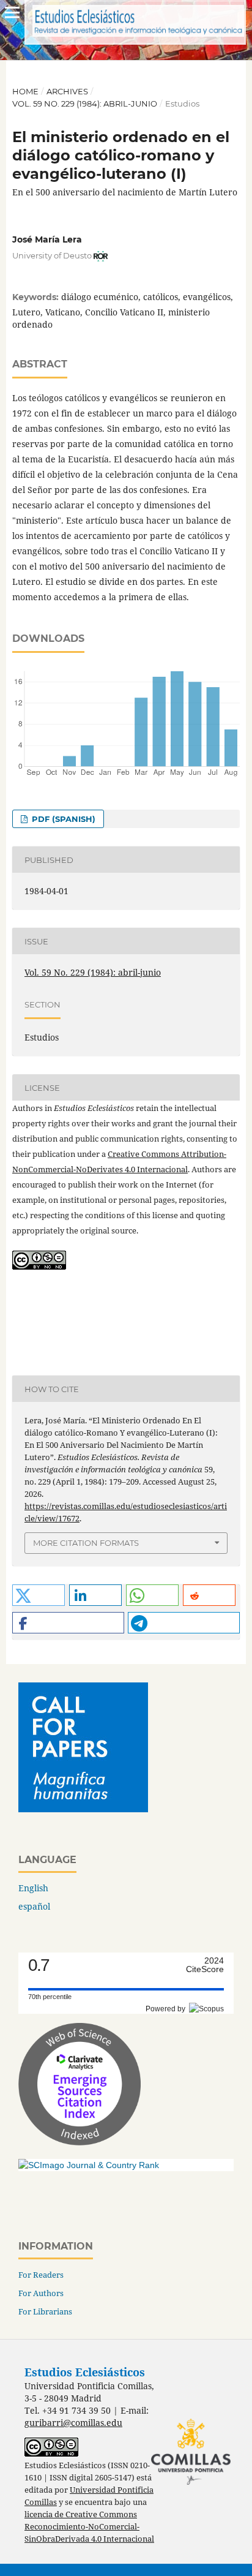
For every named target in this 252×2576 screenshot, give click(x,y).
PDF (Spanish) (62, 819)
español (34, 1906)
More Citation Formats (86, 1543)
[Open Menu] (12, 12)
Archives (67, 91)
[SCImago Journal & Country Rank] (89, 2165)
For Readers (41, 2275)
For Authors (41, 2293)
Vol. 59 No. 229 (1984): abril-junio (85, 104)
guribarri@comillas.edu (73, 2423)
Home (25, 91)
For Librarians (45, 2311)
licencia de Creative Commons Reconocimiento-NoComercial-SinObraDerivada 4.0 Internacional (89, 2527)
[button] (39, 1595)
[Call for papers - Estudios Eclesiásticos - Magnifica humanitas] (83, 1809)
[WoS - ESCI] (80, 2142)
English (33, 1888)
